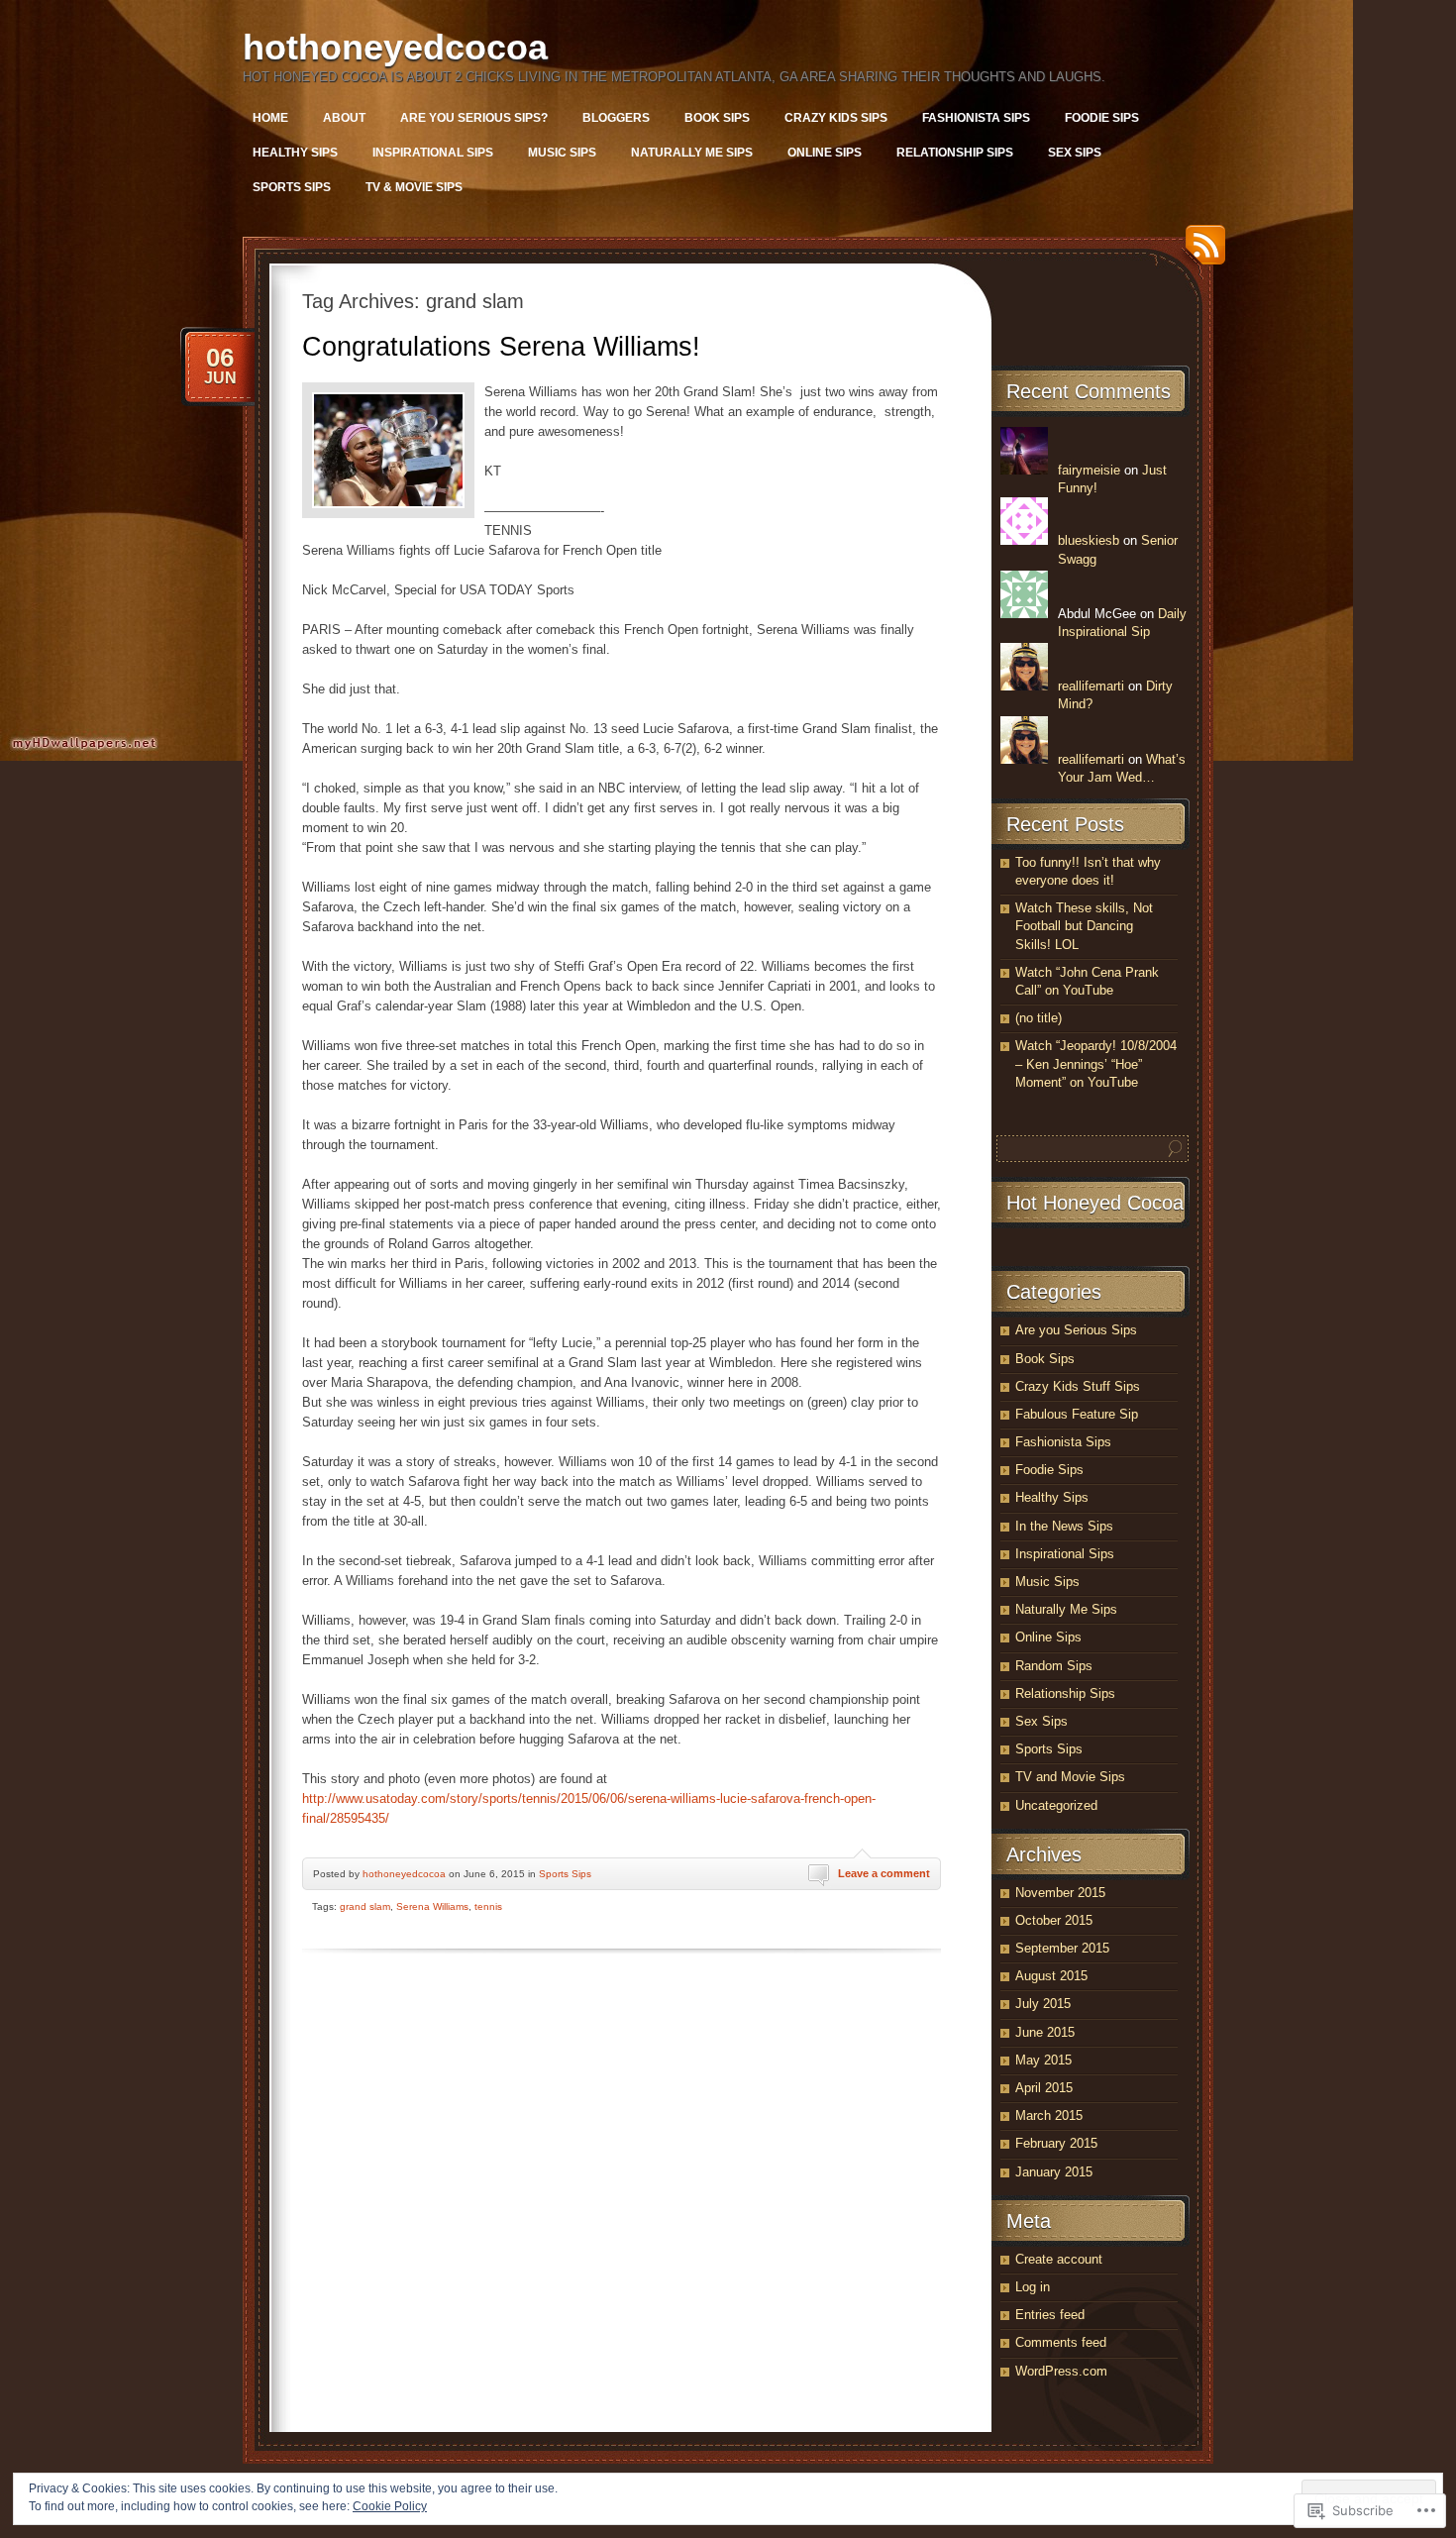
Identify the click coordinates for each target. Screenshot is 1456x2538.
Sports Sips (292, 187)
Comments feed (1061, 2342)
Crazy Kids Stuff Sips (1078, 1386)
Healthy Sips (295, 153)
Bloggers (616, 118)
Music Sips (562, 153)
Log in (1033, 2287)
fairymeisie (1089, 470)
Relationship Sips (955, 153)
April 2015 (1044, 2088)
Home (270, 118)
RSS (1200, 252)
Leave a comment (884, 1873)
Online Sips (825, 153)
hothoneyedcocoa (395, 47)
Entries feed (1050, 2315)
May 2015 (1043, 2060)
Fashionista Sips (976, 118)
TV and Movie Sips (1070, 1777)
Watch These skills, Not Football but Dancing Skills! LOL (1084, 926)
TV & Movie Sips (414, 187)
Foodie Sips (1102, 118)
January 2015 (1054, 2172)
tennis (488, 1906)
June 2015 (1045, 2032)
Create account (1059, 2259)
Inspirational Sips (433, 153)
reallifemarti (1091, 686)
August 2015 (1051, 1976)
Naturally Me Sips (692, 153)
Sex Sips (1075, 153)
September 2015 (1062, 1948)
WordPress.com (1061, 2371)
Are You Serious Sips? (474, 118)
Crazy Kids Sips (836, 118)
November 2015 (1060, 1893)
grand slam (365, 1906)
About (344, 118)
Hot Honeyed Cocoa (1095, 1203)
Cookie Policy (390, 2506)
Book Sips (717, 118)
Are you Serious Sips (1076, 1330)
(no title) (1039, 1018)
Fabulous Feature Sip (1077, 1414)
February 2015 (1056, 2143)
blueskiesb (1089, 540)
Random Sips (1054, 1666)
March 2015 (1049, 2115)
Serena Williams (432, 1906)
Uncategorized (1056, 1805)
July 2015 (1043, 2004)
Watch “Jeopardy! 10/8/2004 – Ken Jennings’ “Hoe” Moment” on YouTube (1096, 1063)
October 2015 (1054, 1920)
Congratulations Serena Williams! (501, 347)
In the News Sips (1064, 1526)
